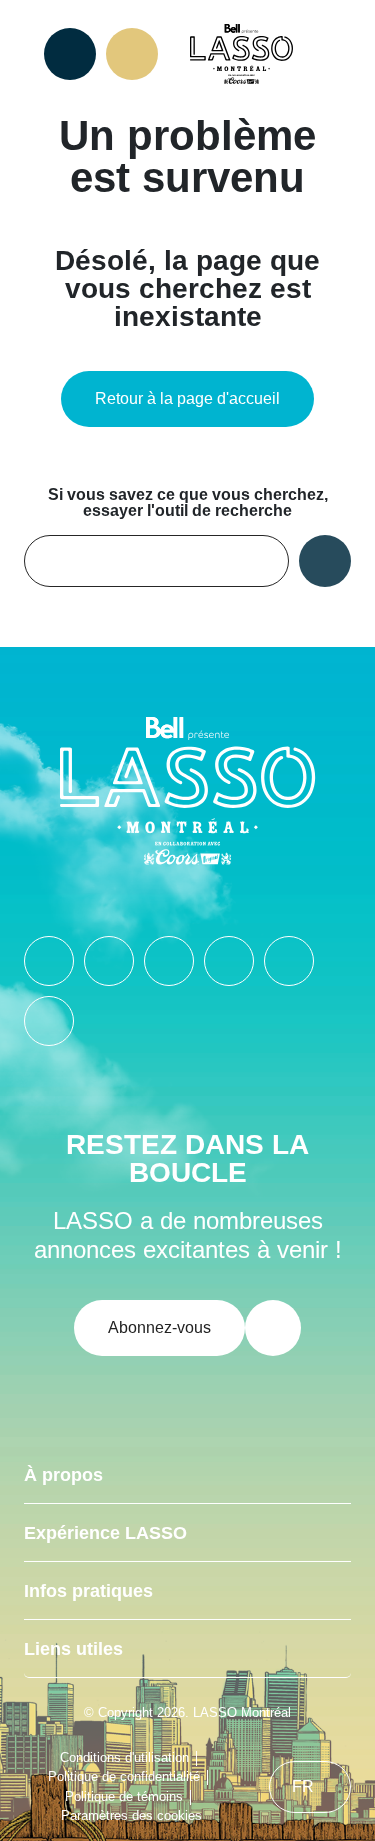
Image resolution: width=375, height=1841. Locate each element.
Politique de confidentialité (124, 1776)
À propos (63, 1475)
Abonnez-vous (159, 1327)
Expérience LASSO (105, 1533)
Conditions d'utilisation (124, 1757)
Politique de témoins (124, 1796)
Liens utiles (73, 1649)
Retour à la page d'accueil (187, 398)
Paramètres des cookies (131, 1815)
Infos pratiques (88, 1591)
